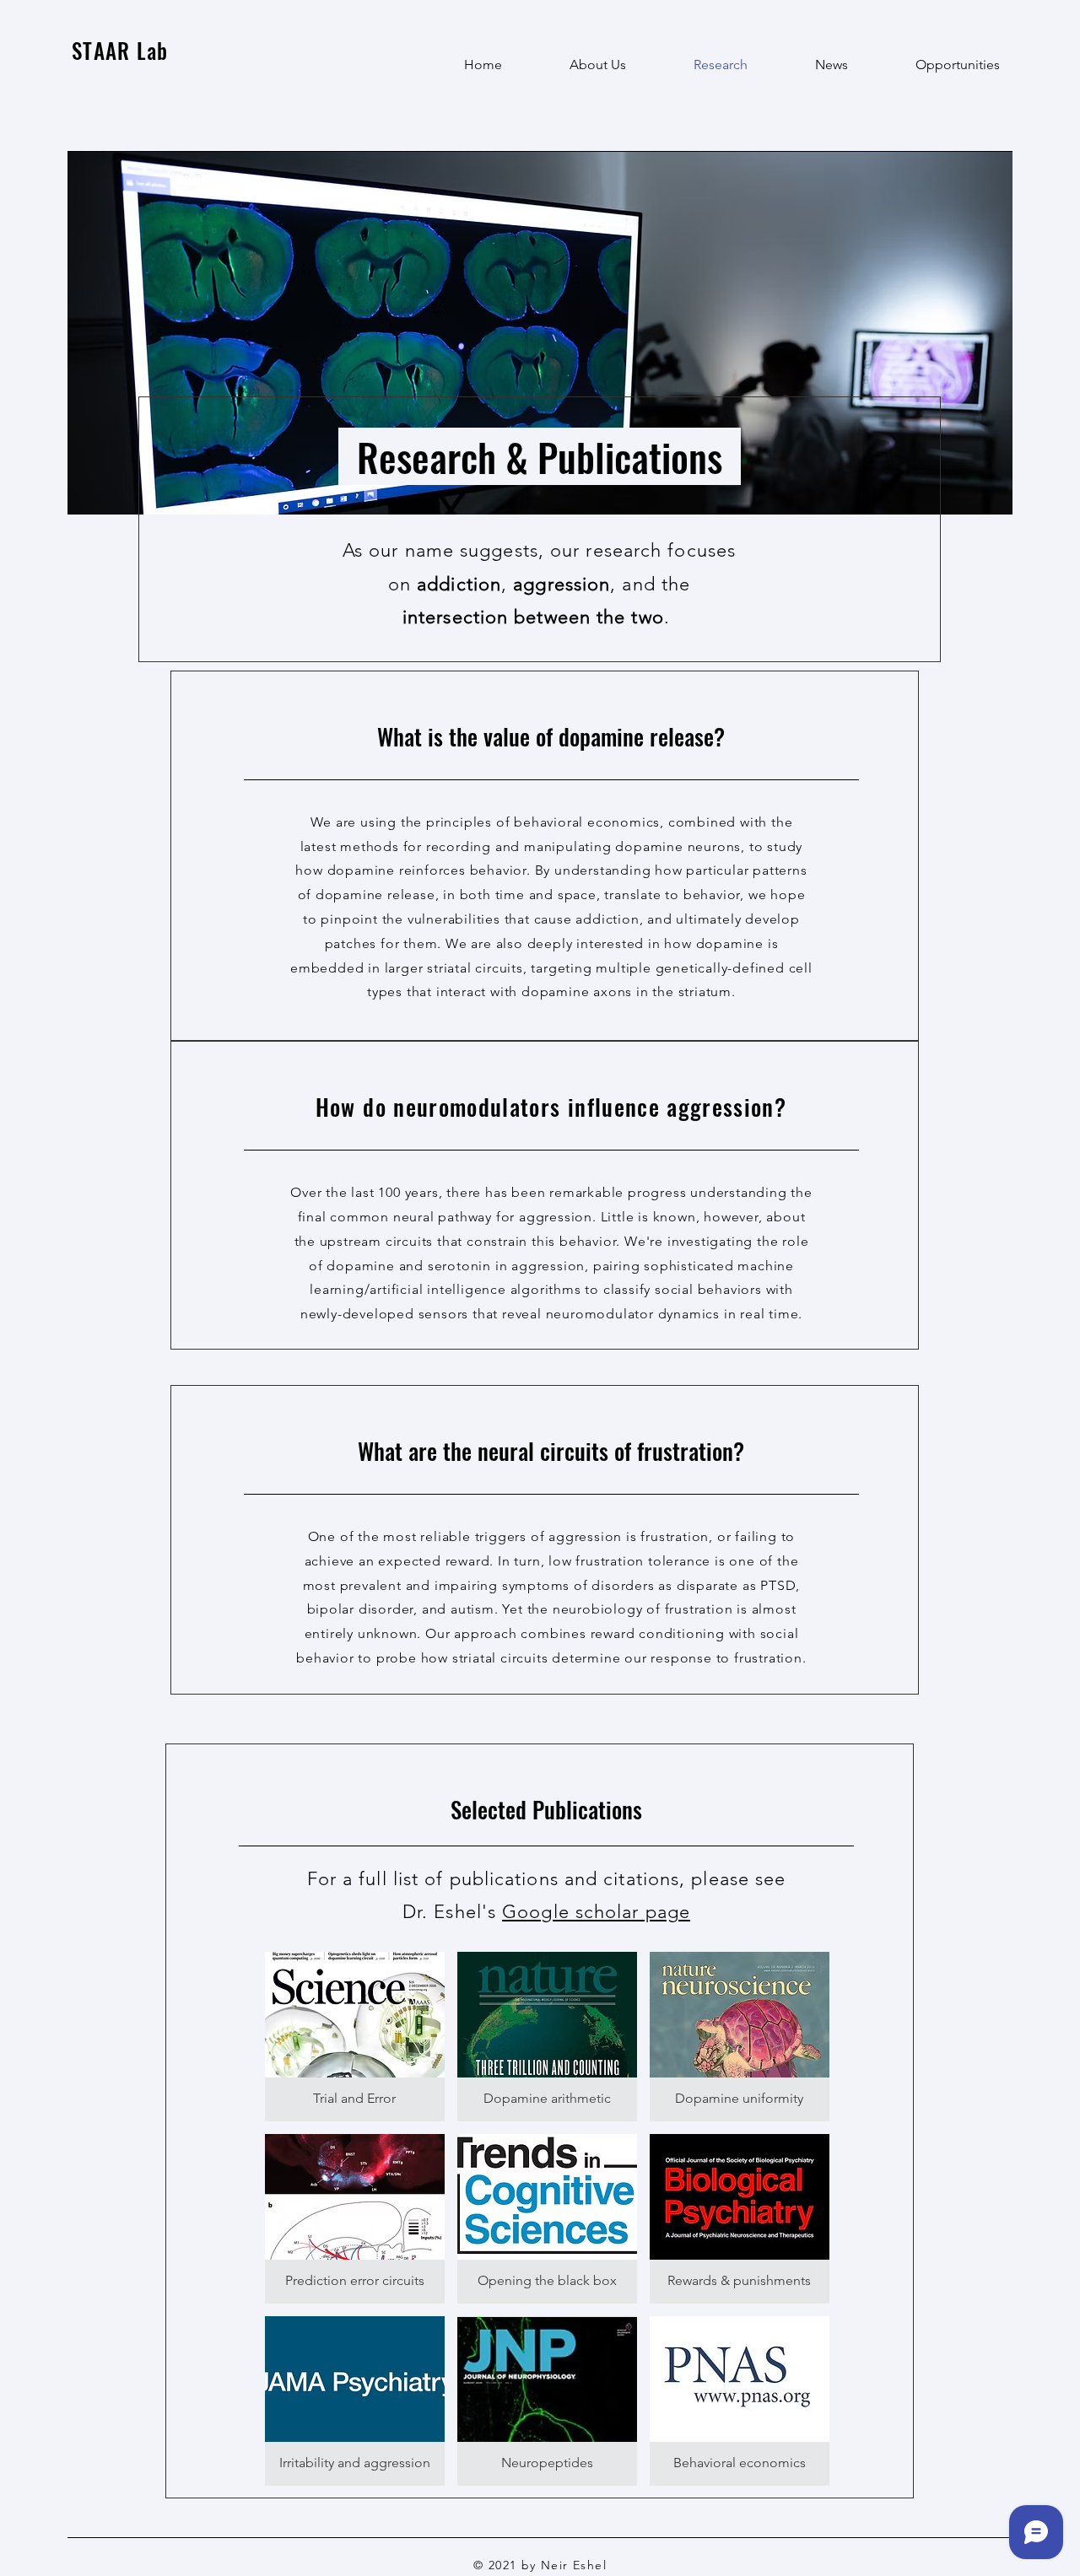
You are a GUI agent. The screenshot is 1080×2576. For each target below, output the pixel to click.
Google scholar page (596, 1912)
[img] (547, 2219)
